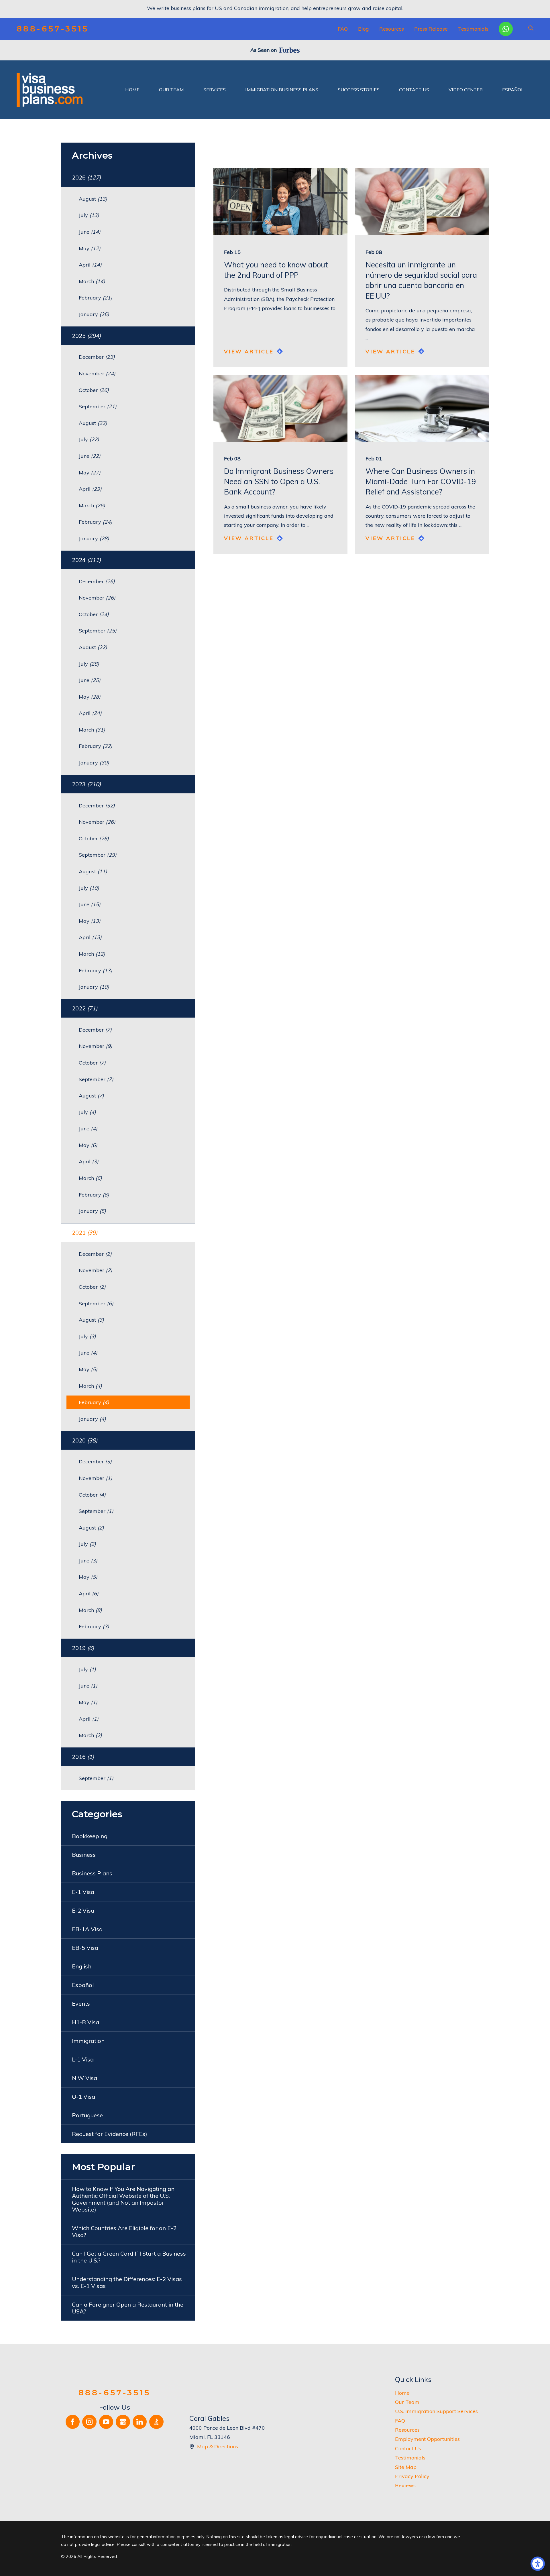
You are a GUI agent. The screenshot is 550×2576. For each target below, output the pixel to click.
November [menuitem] (97, 374)
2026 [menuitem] (86, 177)
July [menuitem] (89, 215)
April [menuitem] (90, 265)
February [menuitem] (96, 298)
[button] (538, 2564)
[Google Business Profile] (123, 2422)
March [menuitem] (92, 281)
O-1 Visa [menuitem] (84, 2097)
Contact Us (408, 2448)
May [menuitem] (90, 248)
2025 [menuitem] (86, 336)
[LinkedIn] (140, 2422)
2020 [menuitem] (85, 1440)
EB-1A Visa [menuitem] (87, 1929)
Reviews (405, 2485)
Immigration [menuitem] (88, 2041)
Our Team (407, 2402)
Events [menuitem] (81, 2004)
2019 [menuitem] (83, 1648)
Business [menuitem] (84, 1855)
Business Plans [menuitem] (92, 1873)
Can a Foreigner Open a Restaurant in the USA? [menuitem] (128, 2308)
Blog (364, 29)
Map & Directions (218, 2446)
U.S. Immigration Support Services (436, 2411)
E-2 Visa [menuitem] (83, 1910)
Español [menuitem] (83, 1985)
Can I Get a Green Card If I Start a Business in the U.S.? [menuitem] (129, 2257)
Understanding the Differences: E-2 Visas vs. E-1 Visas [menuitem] (127, 2282)
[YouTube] (106, 2422)
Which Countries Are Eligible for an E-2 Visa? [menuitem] (124, 2231)
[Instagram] (89, 2422)
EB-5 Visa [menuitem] (85, 1948)
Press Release (431, 29)
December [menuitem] (97, 357)
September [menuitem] (98, 406)
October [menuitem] (94, 390)
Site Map (406, 2467)
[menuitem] (132, 90)
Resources (392, 29)
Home (402, 2393)
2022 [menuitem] (85, 1008)
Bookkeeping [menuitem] (90, 1836)
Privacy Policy (412, 2476)
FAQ (343, 29)
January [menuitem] (94, 314)
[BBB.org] (156, 2422)
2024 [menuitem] (86, 560)
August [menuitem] (93, 199)
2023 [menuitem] (86, 784)
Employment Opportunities (427, 2439)
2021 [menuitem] (85, 1232)
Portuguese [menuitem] (87, 2115)
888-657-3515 (53, 29)
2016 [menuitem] (83, 1757)
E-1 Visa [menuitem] (83, 1892)
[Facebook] (73, 2422)
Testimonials (473, 29)
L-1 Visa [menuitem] (83, 2059)
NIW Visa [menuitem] (85, 2078)
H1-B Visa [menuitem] (86, 2022)
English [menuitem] (82, 1966)
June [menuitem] (90, 232)
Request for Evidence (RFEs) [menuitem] (110, 2134)
